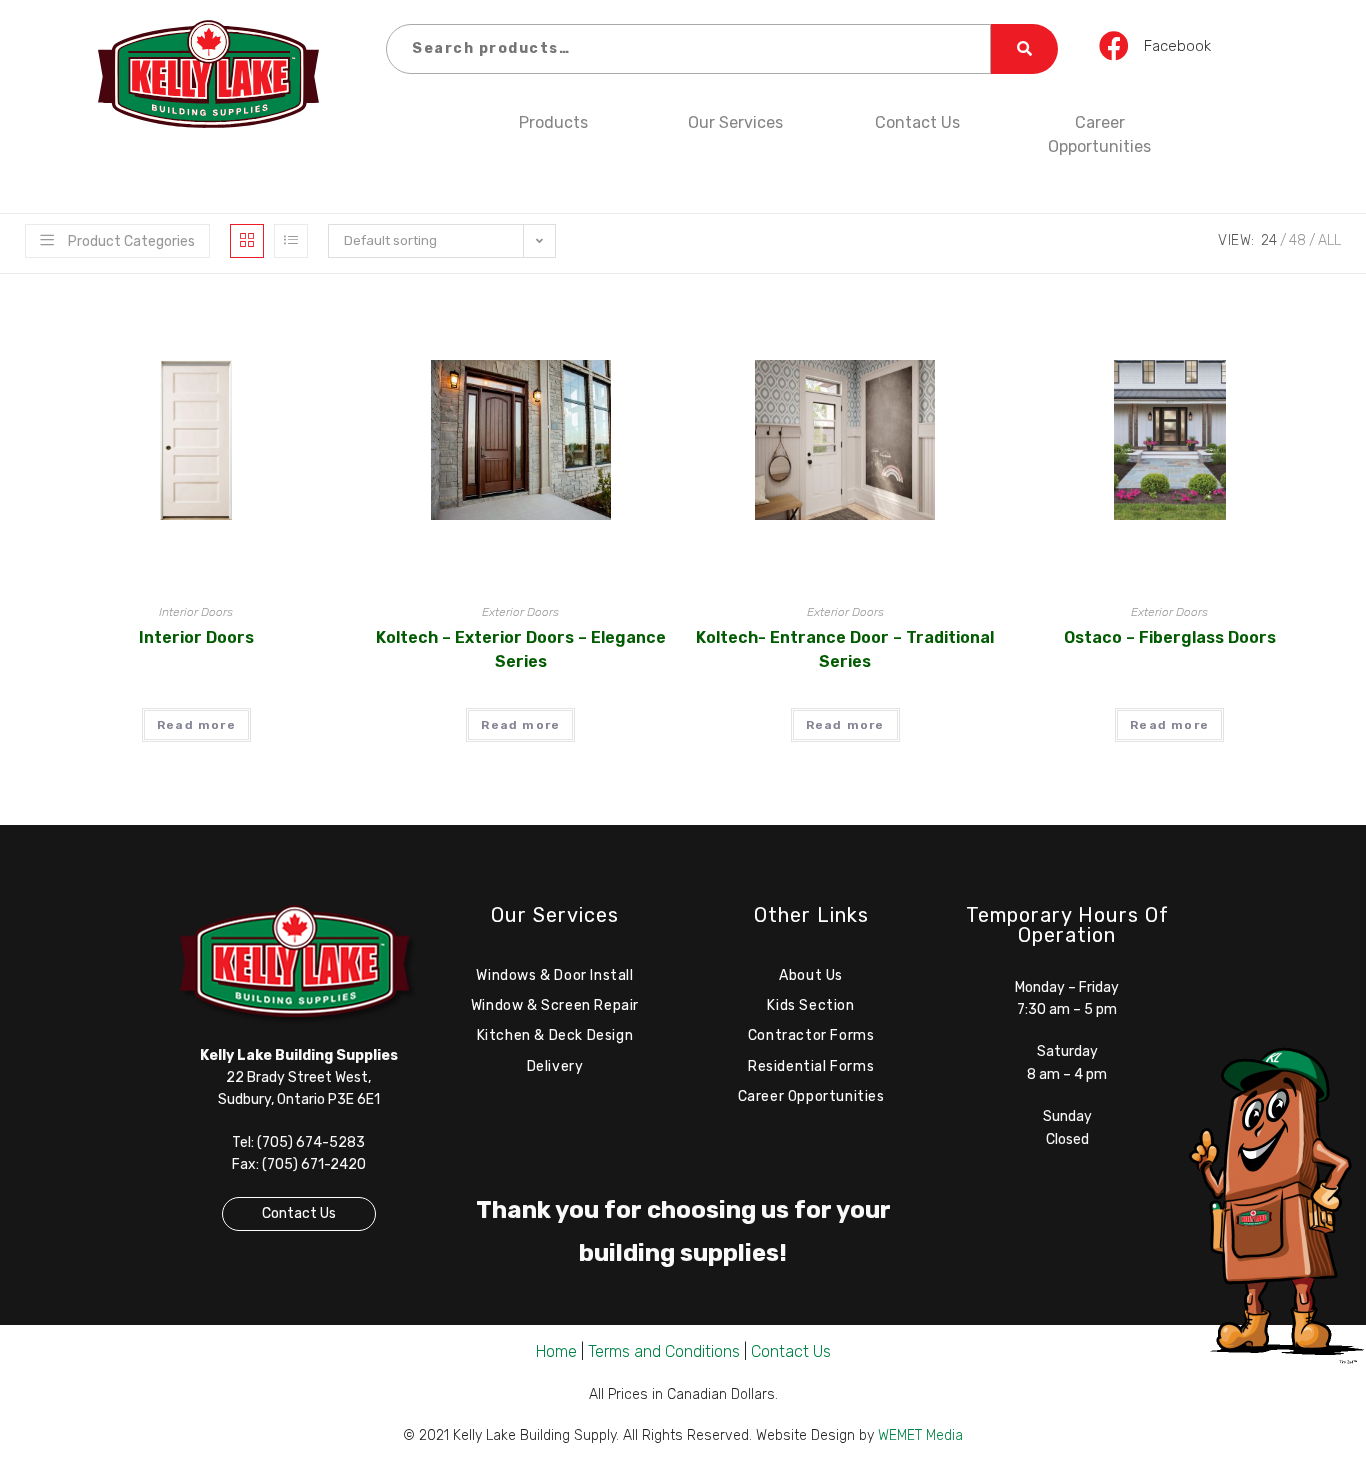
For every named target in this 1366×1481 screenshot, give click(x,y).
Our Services (735, 122)
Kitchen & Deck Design (555, 1035)
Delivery (555, 1066)
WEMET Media (920, 1435)
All (1329, 240)
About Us (811, 975)
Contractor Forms (811, 1035)
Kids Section (810, 1005)
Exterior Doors (520, 612)
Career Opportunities (1099, 134)
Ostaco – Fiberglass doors (1170, 637)
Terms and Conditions (664, 1351)
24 (1269, 240)
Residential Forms (811, 1066)
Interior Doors (196, 612)
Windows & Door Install (554, 975)
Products (553, 122)
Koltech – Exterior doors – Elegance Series (521, 649)
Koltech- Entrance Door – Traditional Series (845, 649)
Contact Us (917, 122)
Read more (196, 725)
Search (1024, 49)
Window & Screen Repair (555, 1005)
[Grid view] (247, 241)
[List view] (291, 241)
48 (1297, 240)
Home (556, 1351)
